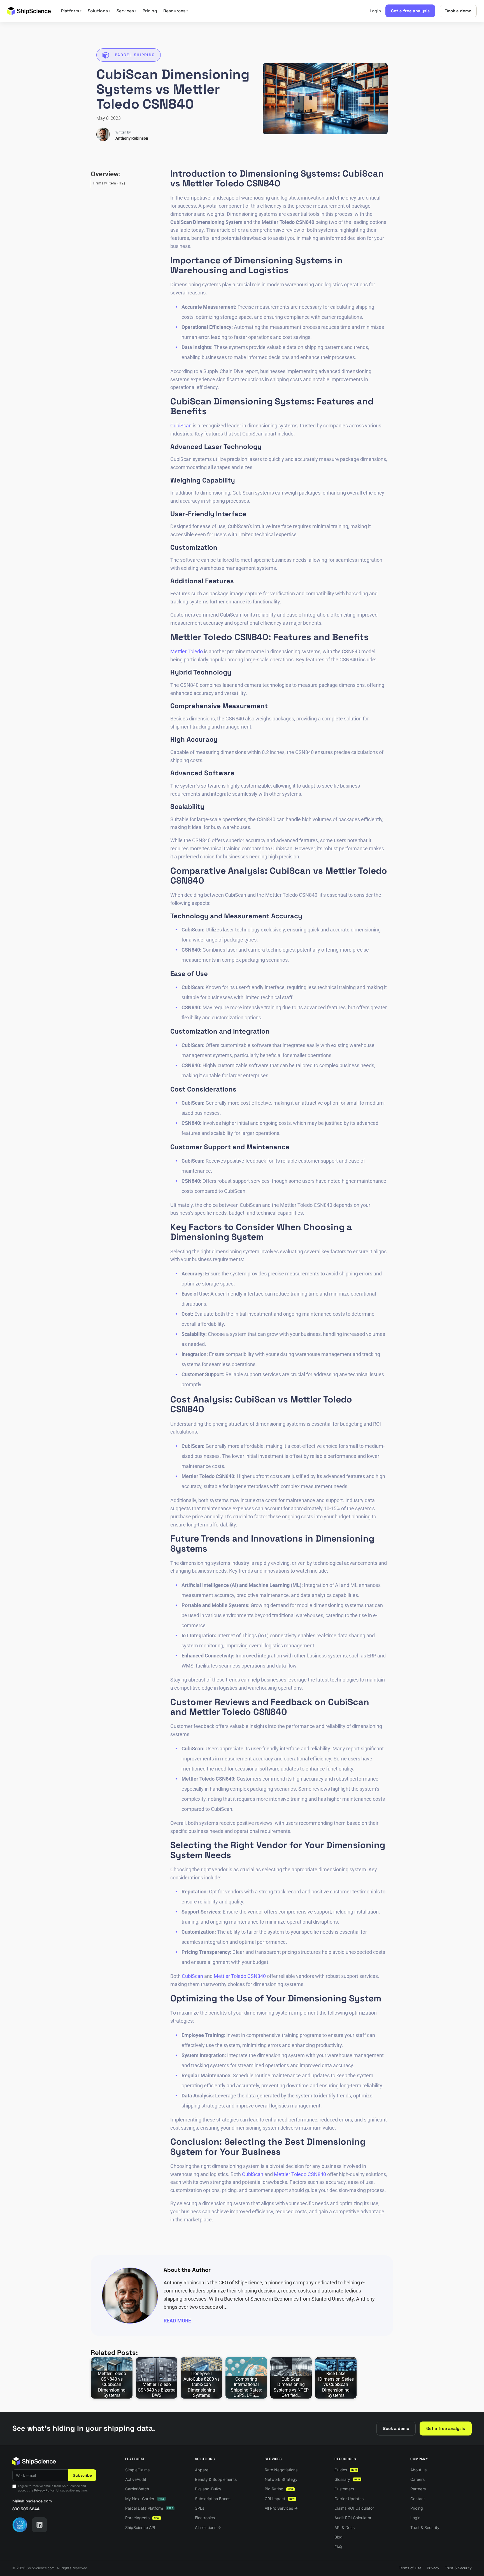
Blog (338, 2537)
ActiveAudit (136, 2479)
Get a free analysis (410, 11)
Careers (417, 2479)
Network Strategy (281, 2479)
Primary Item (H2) (109, 183)
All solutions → (208, 2527)
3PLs (200, 2508)
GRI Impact (280, 2499)
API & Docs (345, 2527)
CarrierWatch (137, 2489)
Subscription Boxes (213, 2499)
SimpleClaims (137, 2470)
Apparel (202, 2470)
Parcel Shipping (135, 55)
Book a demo (458, 11)
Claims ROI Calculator (354, 2508)
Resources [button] (176, 11)
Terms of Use (410, 2568)
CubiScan (181, 426)
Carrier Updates (349, 2499)
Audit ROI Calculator (353, 2518)
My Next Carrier (145, 2499)
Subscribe (82, 2475)
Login (375, 11)
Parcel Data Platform (149, 2508)
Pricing (150, 11)
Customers (344, 2489)
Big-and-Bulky (208, 2489)
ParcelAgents (142, 2518)
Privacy (433, 2568)
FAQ (338, 2547)
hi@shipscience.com (32, 2501)
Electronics (205, 2518)
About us (418, 2470)
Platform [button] (71, 11)
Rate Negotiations (281, 2470)
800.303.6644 (26, 2509)
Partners (418, 2489)
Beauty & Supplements (216, 2479)
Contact (418, 2499)
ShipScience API (140, 2527)
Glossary (347, 2479)
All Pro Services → (281, 2508)
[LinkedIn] (39, 2525)
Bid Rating (279, 2489)
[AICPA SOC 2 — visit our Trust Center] (20, 2525)
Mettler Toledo (187, 651)
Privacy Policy (44, 2490)
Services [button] (126, 11)
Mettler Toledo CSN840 (240, 1976)
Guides (346, 2470)
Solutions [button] (99, 11)
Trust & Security (425, 2527)
